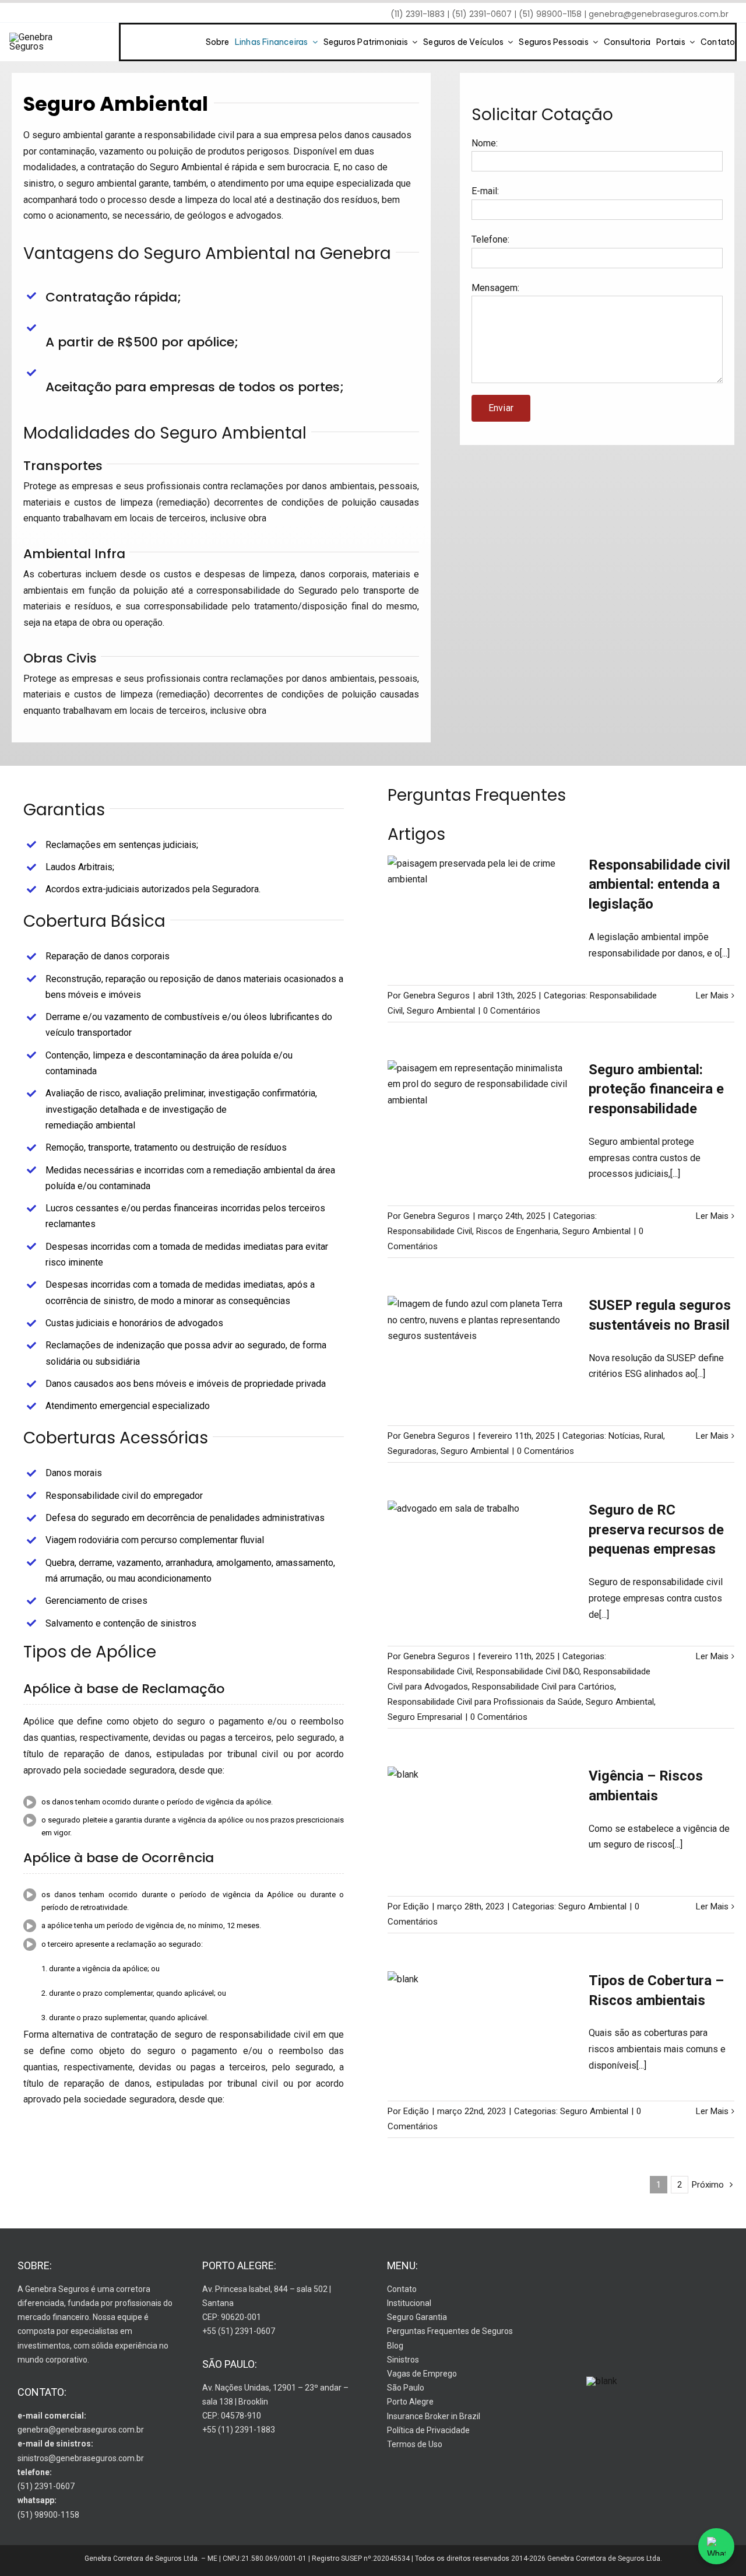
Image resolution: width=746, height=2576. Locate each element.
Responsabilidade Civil (430, 1231)
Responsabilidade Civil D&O (528, 1671)
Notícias (624, 1436)
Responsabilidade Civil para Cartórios (543, 1687)
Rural (654, 1436)
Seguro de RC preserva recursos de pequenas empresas (656, 1530)
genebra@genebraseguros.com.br (659, 14)
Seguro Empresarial (425, 1717)
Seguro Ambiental (441, 1011)
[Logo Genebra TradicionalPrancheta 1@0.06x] (45, 37)
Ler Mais (712, 996)
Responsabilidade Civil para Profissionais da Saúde (485, 1702)
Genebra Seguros (437, 996)
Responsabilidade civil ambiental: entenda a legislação (659, 885)
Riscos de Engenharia (517, 1231)
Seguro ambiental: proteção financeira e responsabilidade (656, 1089)
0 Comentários (512, 1011)
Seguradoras (412, 1451)
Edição (416, 1906)
